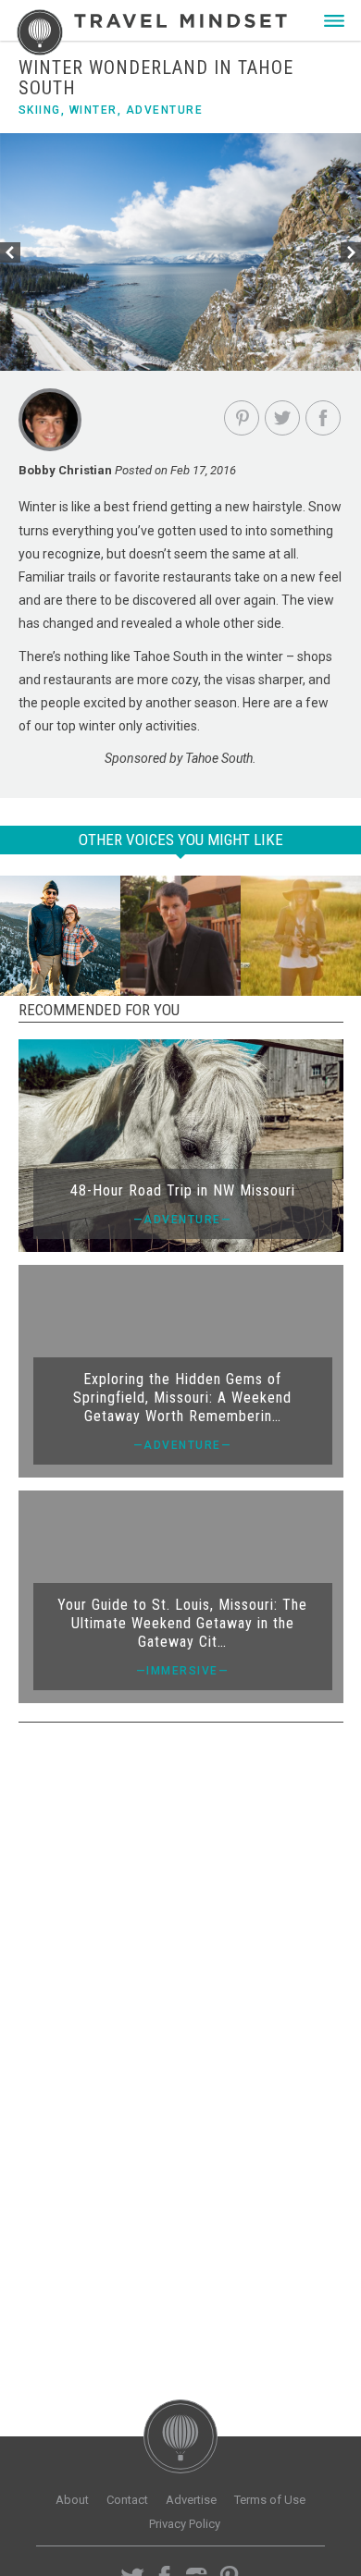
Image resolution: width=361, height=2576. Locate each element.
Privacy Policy (185, 2524)
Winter (93, 110)
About (72, 2500)
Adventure (165, 110)
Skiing (40, 110)
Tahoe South (171, 656)
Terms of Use (270, 2500)
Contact (127, 2500)
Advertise (191, 2500)
